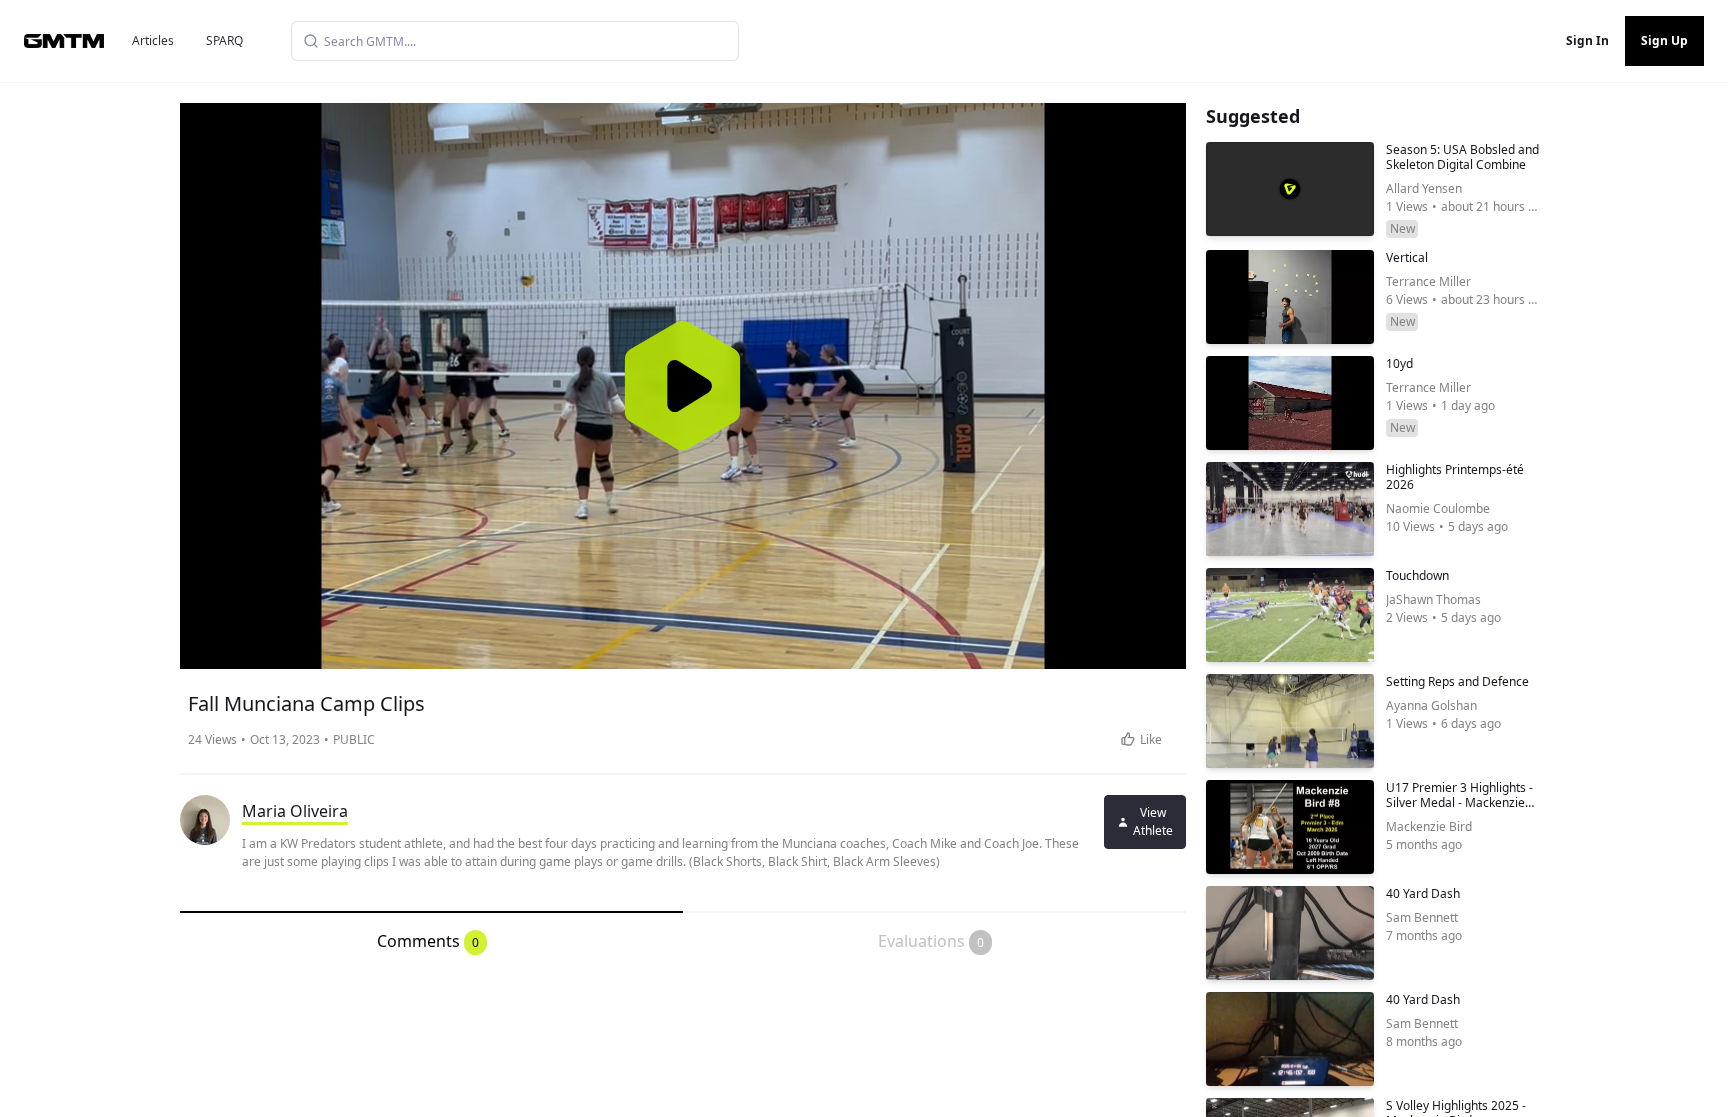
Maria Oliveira (295, 811)
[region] (683, 386)
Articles (153, 40)
